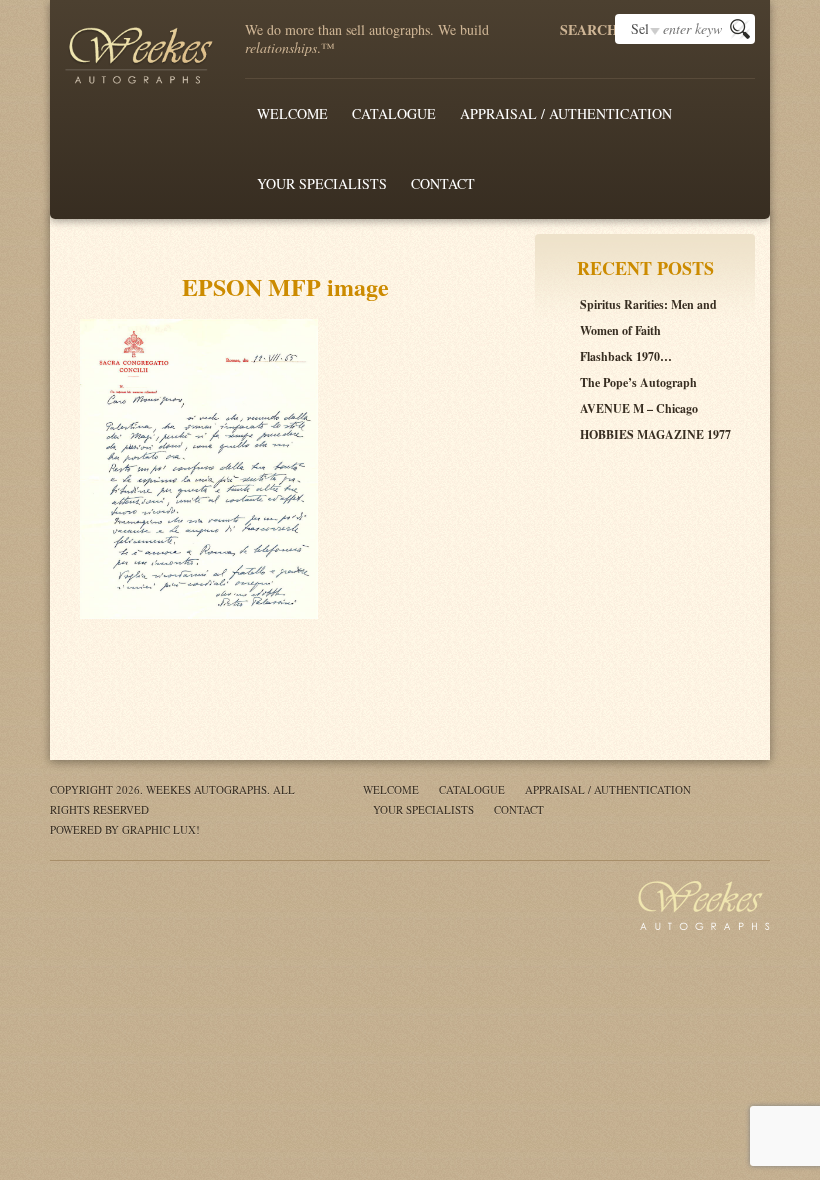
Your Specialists (322, 183)
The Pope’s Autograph (638, 382)
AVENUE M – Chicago (639, 408)
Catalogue (394, 113)
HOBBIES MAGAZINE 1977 (655, 434)
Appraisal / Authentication (566, 113)
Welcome (292, 113)
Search (587, 30)
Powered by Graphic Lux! (125, 829)
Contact (443, 183)
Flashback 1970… (626, 356)
